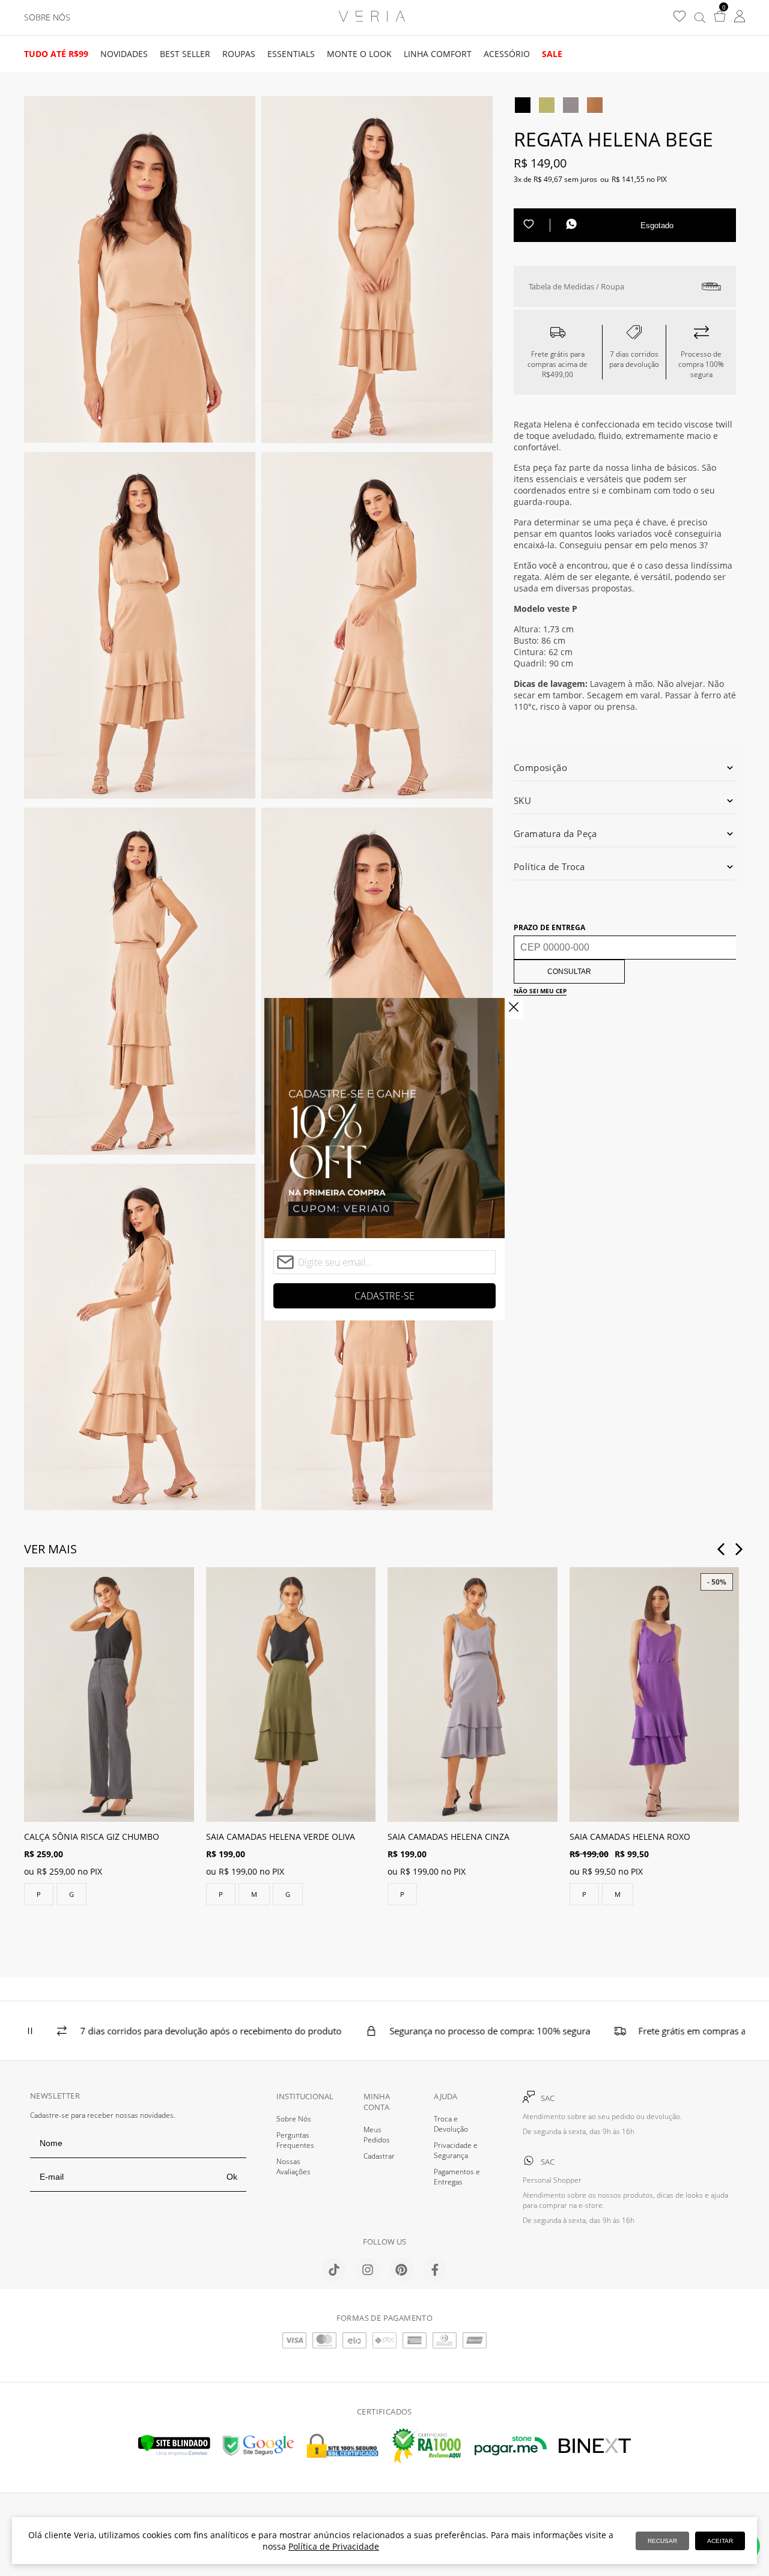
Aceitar (720, 2541)
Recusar (662, 2541)
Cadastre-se (384, 1296)
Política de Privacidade (334, 2546)
